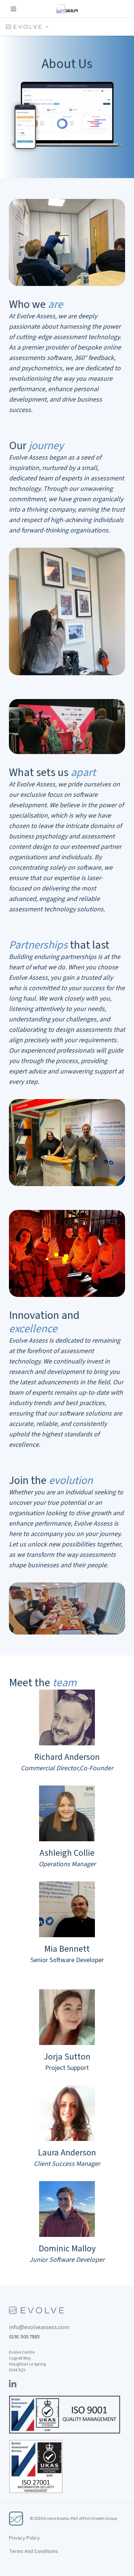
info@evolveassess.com (39, 2327)
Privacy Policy (24, 2538)
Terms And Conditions (33, 2551)
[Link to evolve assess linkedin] (13, 2383)
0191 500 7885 (24, 2337)
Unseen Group (103, 2519)
